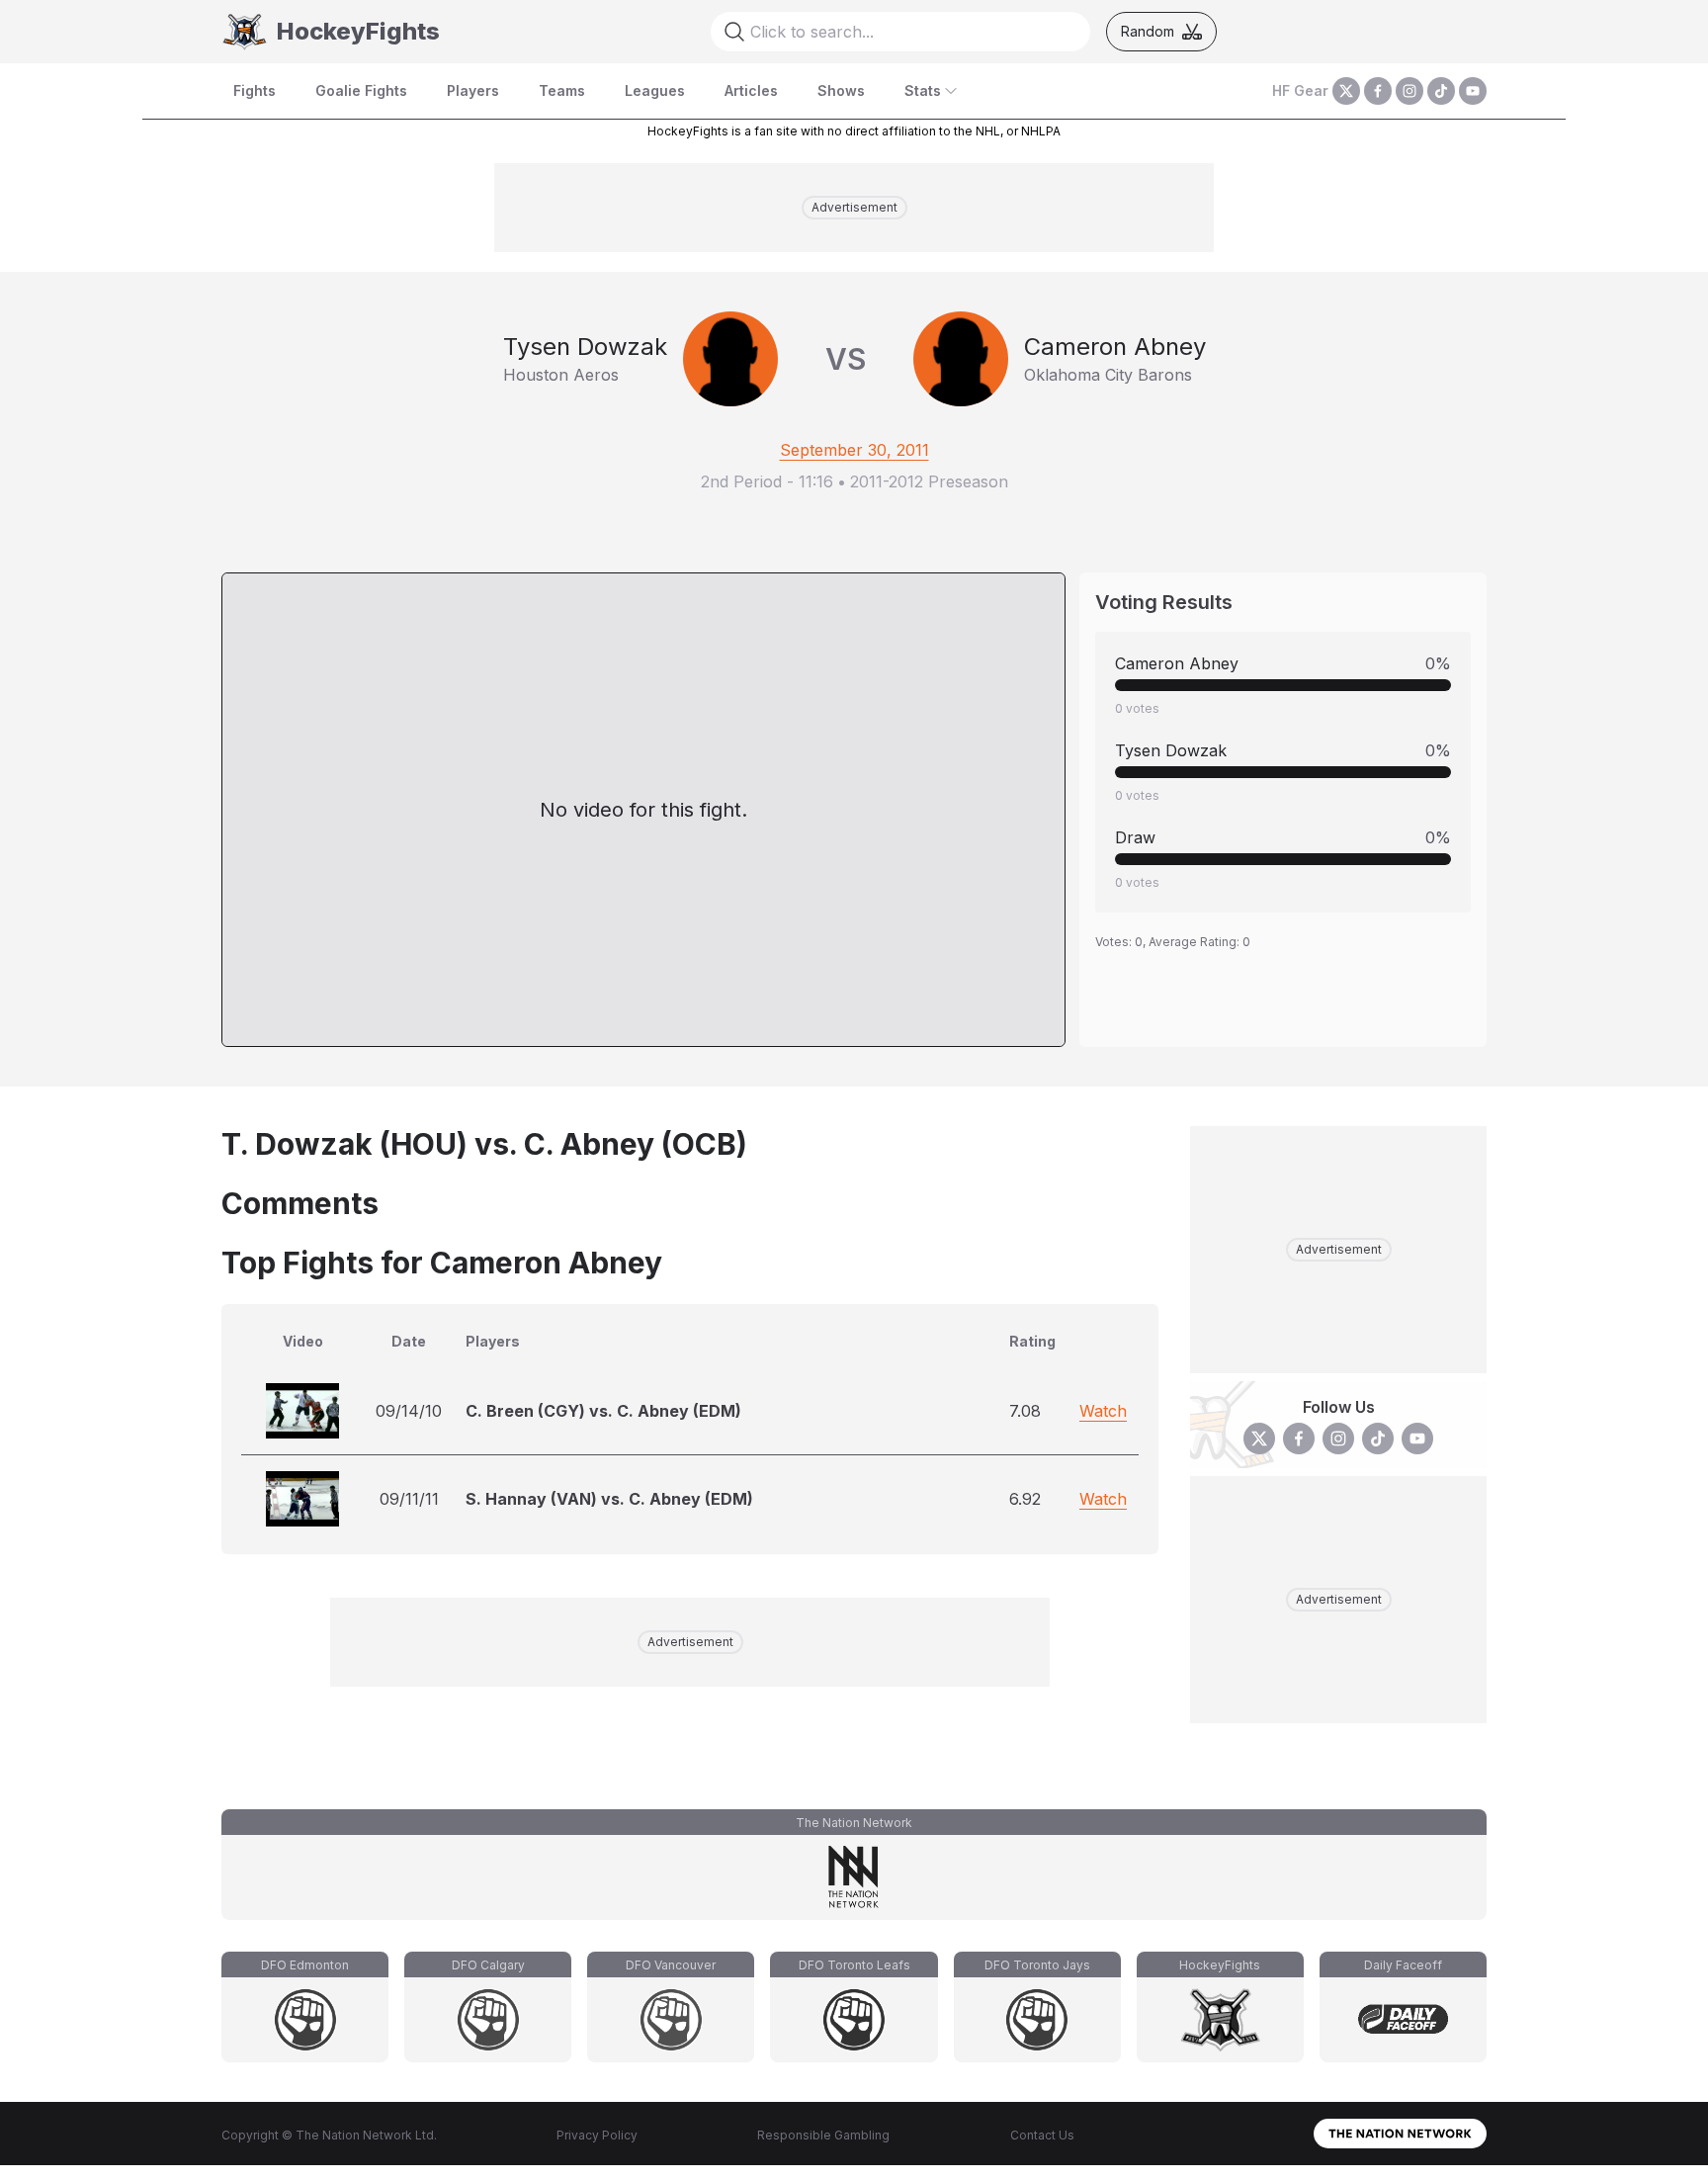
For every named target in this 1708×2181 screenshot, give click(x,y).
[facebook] (1378, 91)
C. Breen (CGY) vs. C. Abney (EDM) (603, 1411)
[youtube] (1473, 91)
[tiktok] (1441, 91)
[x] (1346, 91)
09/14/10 (409, 1411)
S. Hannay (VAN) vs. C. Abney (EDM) (609, 1499)
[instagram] (1409, 91)
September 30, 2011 (854, 450)
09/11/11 (409, 1499)
